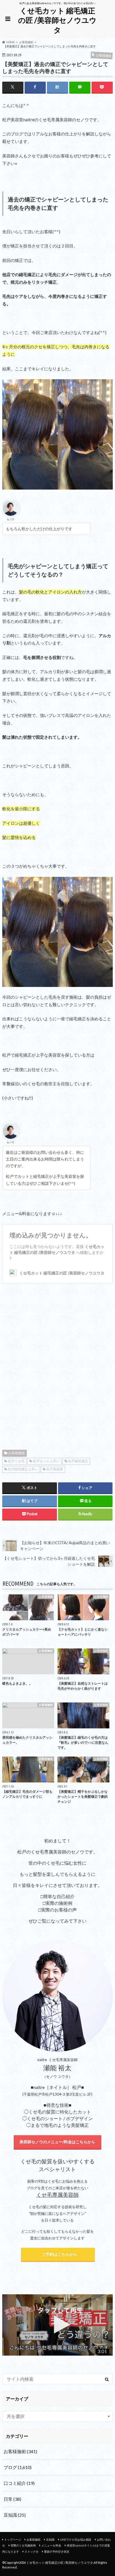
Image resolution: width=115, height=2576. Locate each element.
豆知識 (15, 2515)
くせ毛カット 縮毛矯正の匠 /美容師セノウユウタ (57, 20)
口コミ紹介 (19, 2483)
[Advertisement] (57, 1366)
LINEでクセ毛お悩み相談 (76, 2539)
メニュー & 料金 (51, 2545)
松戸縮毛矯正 (78, 1461)
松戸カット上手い (46, 1461)
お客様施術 (16, 1453)
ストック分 (32, 2551)
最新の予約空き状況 (57, 2551)
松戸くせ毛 (16, 1461)
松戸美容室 (55, 1469)
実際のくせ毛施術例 (23, 2545)
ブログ (18, 2467)
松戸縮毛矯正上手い (23, 1469)
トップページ (13, 2539)
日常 (12, 2499)
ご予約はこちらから (58, 2254)
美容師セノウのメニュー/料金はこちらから (57, 2142)
